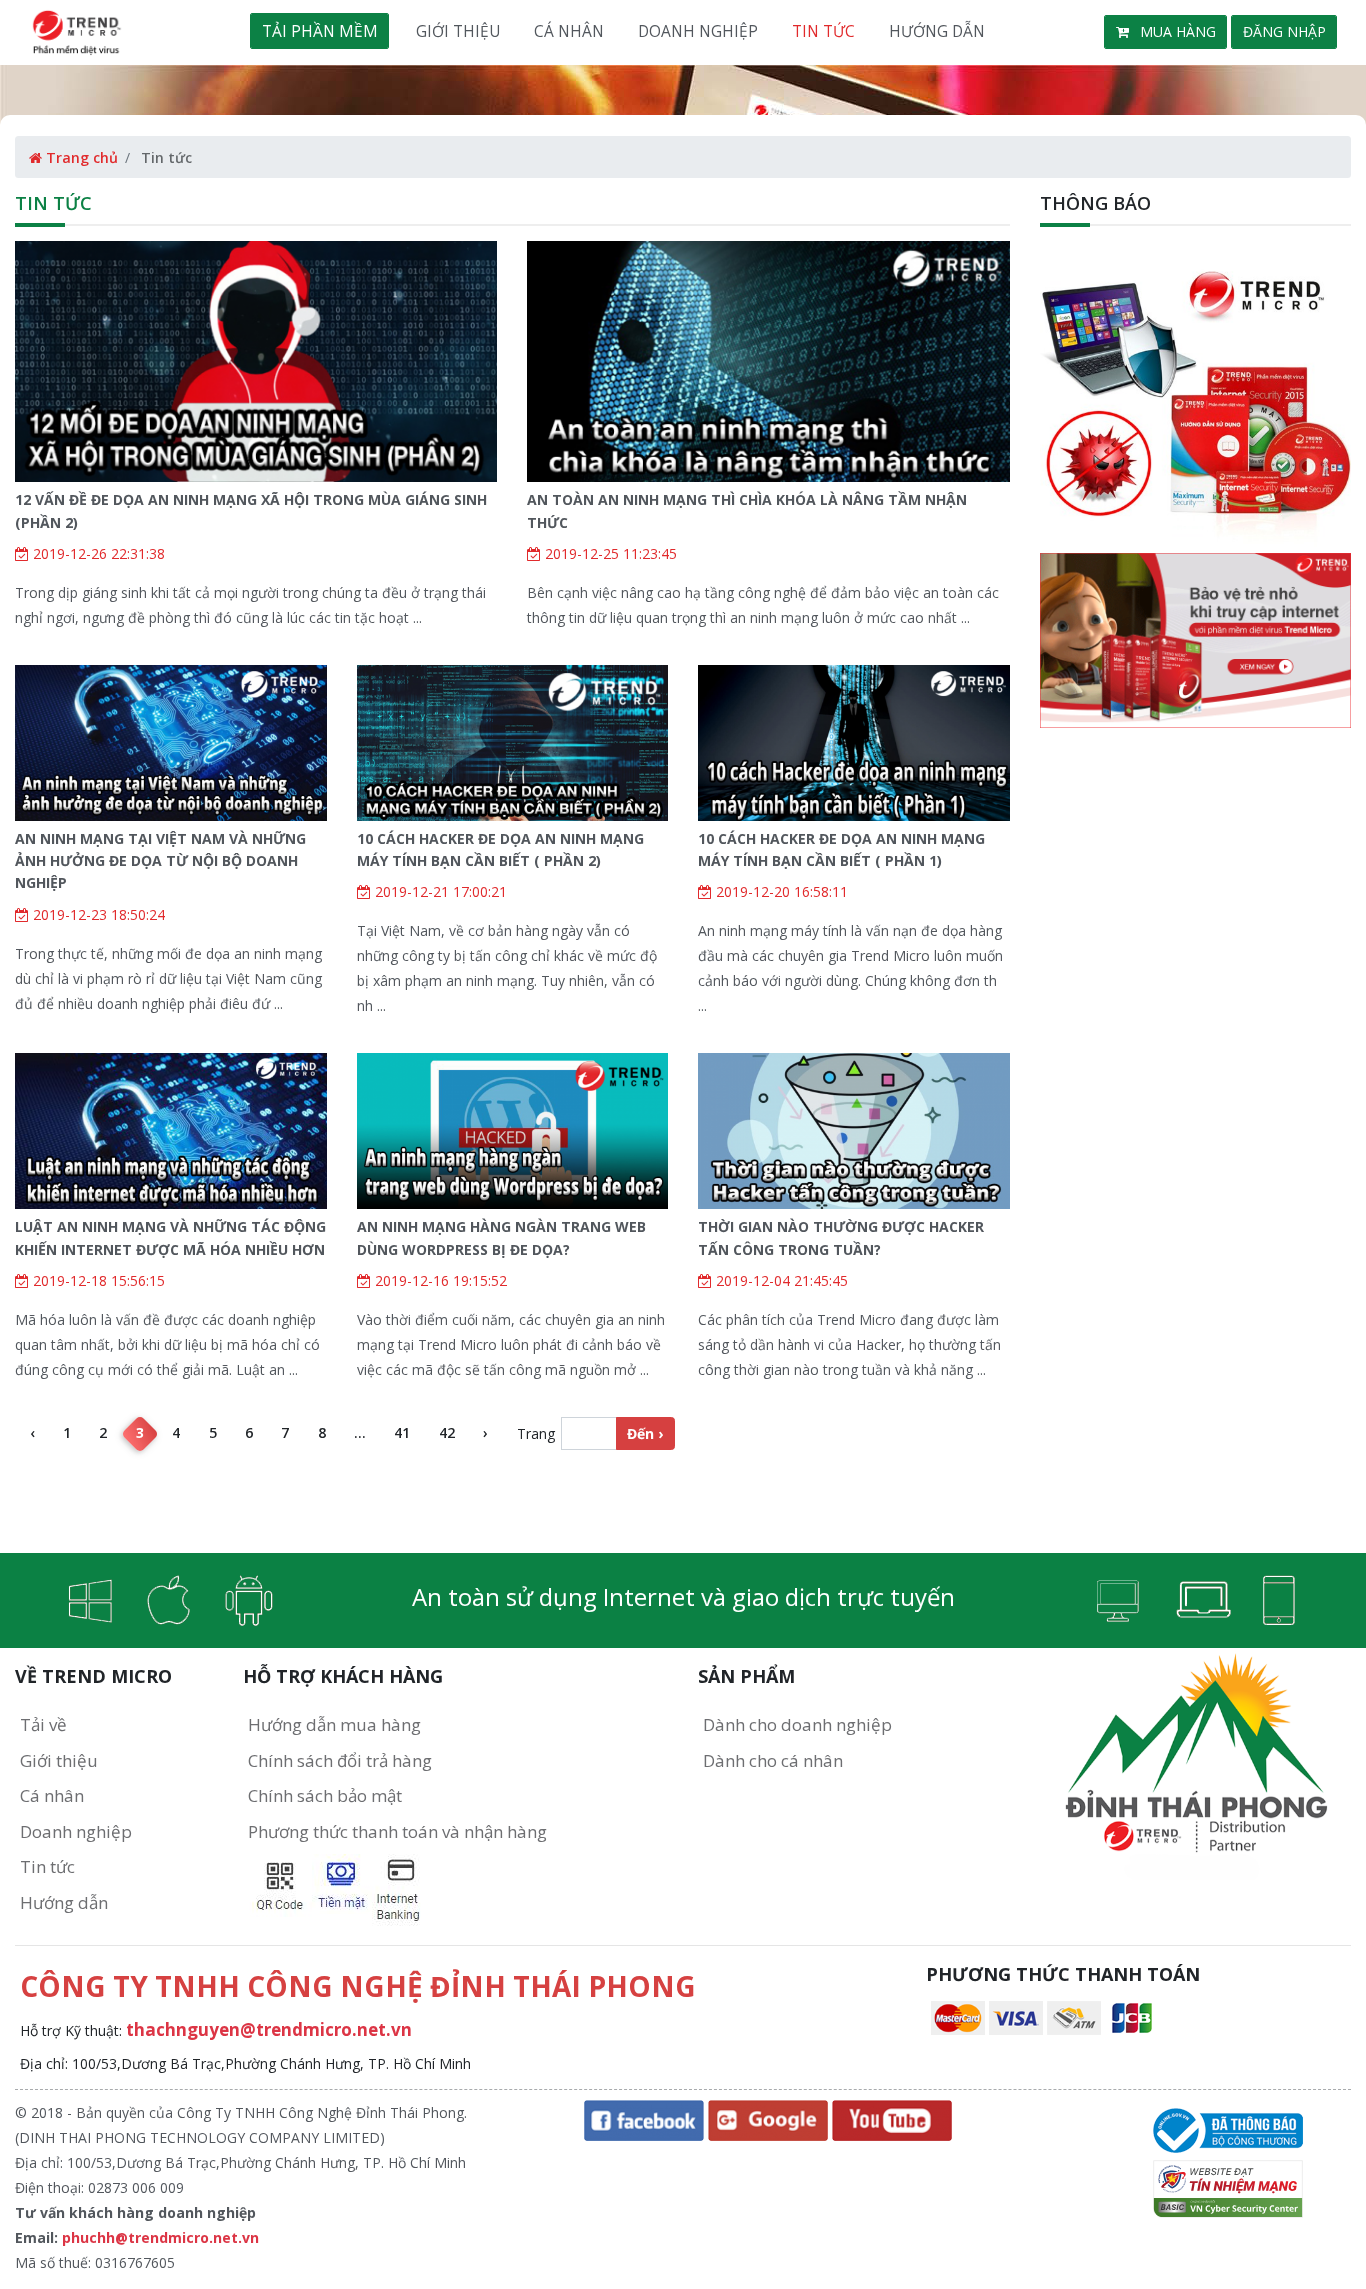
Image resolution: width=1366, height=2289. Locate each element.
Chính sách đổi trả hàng (340, 1760)
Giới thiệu (458, 31)
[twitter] (892, 2118)
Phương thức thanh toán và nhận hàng (397, 1831)
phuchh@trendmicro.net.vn (160, 2237)
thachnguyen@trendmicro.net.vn (269, 2029)
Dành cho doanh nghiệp (797, 1724)
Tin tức (823, 31)
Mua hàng (1176, 31)
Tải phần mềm (320, 31)
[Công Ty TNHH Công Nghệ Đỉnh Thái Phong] (1228, 2128)
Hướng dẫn (937, 31)
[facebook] (644, 2118)
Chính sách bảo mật (325, 1795)
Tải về (43, 1724)
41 (402, 1432)
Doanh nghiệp (698, 31)
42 (447, 1432)
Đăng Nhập (1284, 31)
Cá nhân (569, 31)
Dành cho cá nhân (773, 1760)
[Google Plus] (768, 2118)
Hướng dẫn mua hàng (334, 1724)
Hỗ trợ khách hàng (343, 1676)
